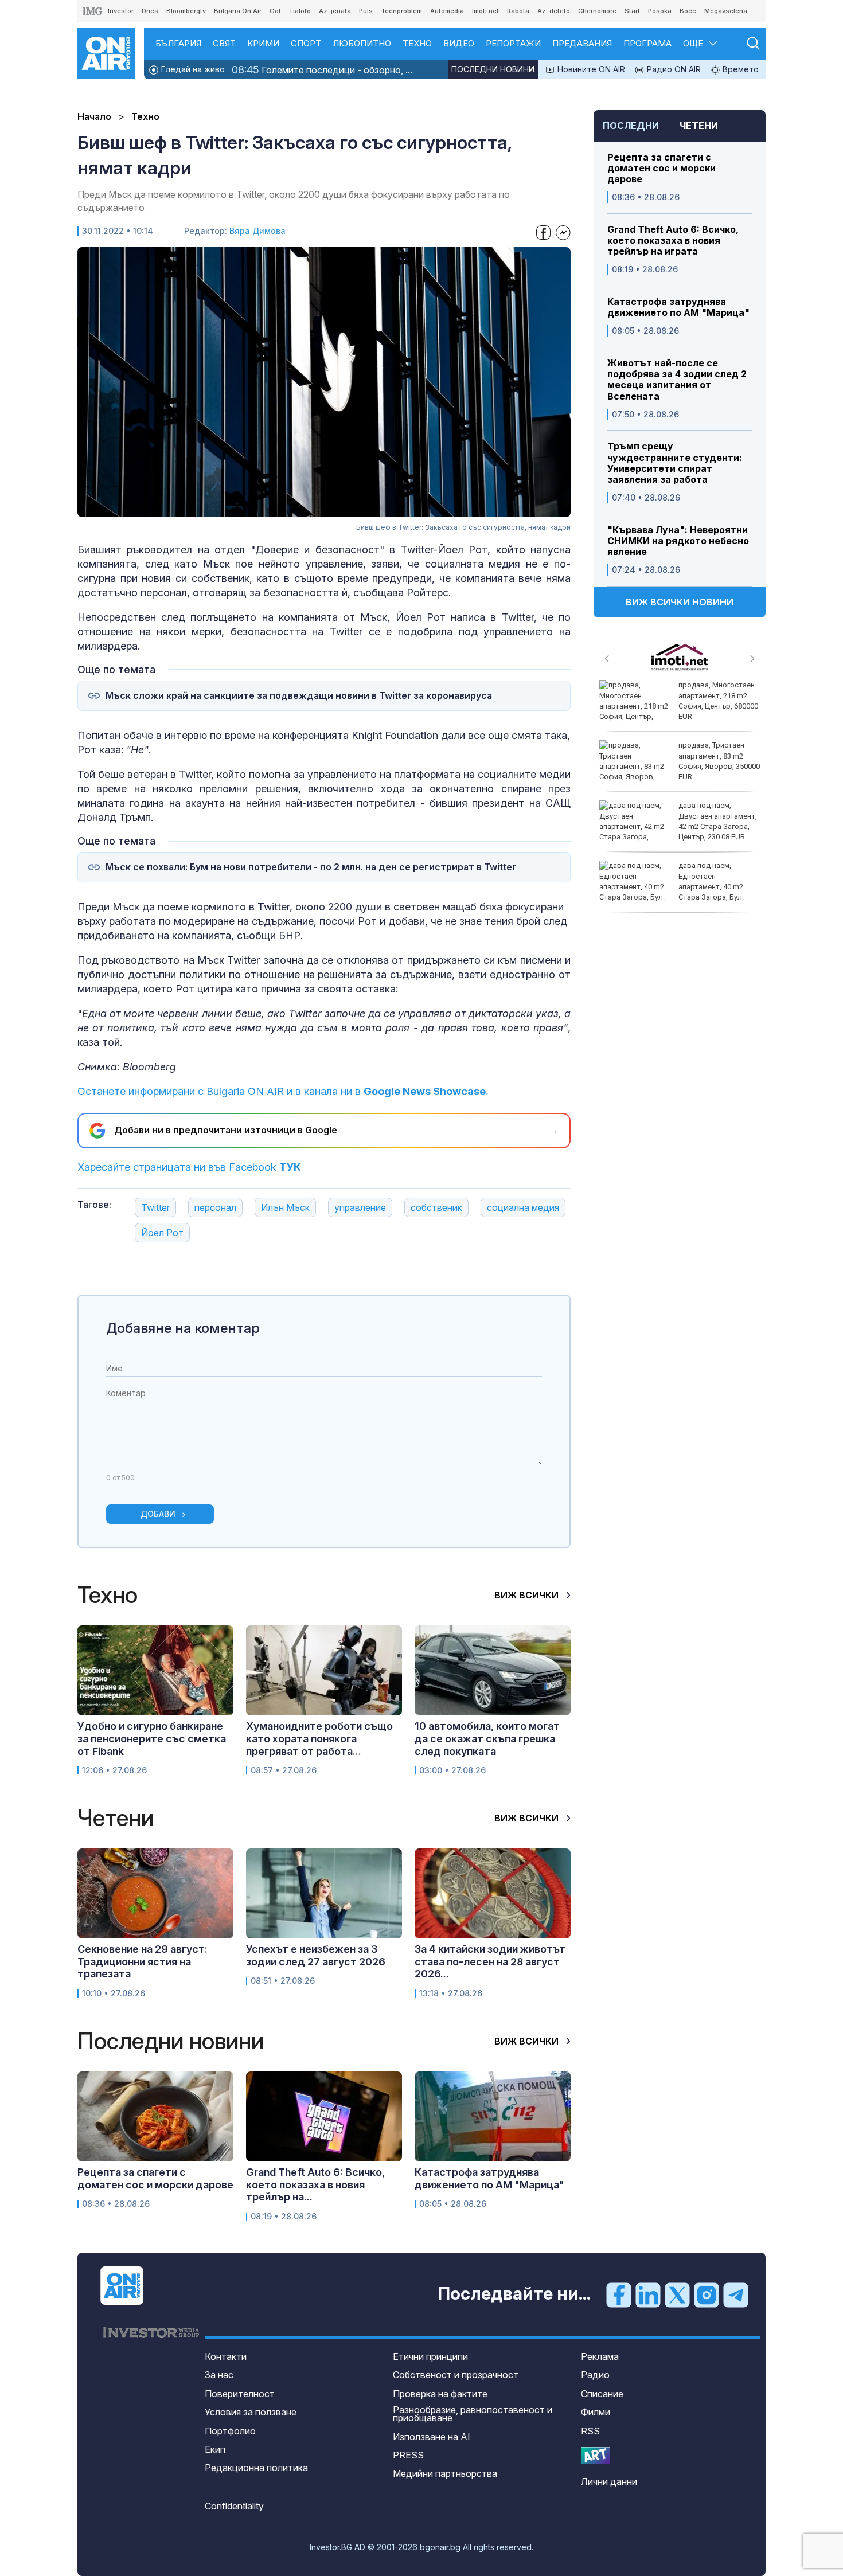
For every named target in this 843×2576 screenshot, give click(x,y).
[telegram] (736, 2294)
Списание (602, 2394)
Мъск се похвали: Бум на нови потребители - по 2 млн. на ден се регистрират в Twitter (311, 867)
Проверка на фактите (440, 2394)
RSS (590, 2431)
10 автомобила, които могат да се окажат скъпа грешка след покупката (487, 1738)
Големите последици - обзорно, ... (322, 70)
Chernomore (597, 11)
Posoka (660, 11)
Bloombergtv (186, 11)
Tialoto (300, 11)
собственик (436, 1207)
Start (632, 11)
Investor (121, 11)
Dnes (150, 11)
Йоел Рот (162, 1233)
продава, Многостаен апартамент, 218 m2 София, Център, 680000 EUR (718, 701)
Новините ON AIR (590, 69)
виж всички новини (680, 602)
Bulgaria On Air (238, 11)
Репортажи (513, 43)
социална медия (523, 1207)
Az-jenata (335, 11)
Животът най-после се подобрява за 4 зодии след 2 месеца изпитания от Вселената (677, 380)
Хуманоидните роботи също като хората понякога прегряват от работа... (319, 1738)
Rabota (518, 11)
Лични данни (609, 2481)
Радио (595, 2375)
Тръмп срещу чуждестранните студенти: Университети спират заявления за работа (675, 463)
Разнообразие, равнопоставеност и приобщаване (473, 2414)
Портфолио (230, 2431)
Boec (688, 11)
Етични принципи (430, 2356)
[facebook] (619, 2294)
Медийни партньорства (445, 2473)
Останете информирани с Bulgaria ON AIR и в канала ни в (283, 1091)
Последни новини (493, 69)
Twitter (155, 1207)
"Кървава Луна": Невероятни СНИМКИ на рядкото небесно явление (678, 541)
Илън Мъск (285, 1207)
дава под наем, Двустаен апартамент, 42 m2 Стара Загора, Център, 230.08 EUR (718, 821)
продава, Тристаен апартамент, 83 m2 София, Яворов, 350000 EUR (719, 761)
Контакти (226, 2356)
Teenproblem (401, 11)
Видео (459, 43)
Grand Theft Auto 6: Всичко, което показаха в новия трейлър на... (315, 2184)
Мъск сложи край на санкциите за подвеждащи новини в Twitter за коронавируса (299, 696)
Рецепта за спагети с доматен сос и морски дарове (661, 168)
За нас (219, 2375)
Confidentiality (234, 2506)
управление (360, 1207)
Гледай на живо (192, 69)
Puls (366, 11)
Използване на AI (432, 2437)
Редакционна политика (256, 2468)
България (178, 43)
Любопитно (362, 43)
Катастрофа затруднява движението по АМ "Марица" (678, 307)
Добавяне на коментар (183, 1328)
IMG (93, 11)
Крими (263, 43)
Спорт (306, 43)
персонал (215, 1207)
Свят (224, 43)
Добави (158, 1514)
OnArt (595, 2455)
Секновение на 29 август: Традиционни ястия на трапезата (143, 1961)
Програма (647, 43)
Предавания (582, 43)
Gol (275, 11)
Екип (215, 2449)
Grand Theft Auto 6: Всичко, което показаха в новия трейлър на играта (673, 241)
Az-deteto (554, 11)
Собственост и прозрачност (456, 2375)
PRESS (408, 2455)
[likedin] (648, 2294)
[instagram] (707, 2294)
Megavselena (726, 11)
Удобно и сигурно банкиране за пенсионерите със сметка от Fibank (152, 1738)
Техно (417, 43)
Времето (739, 69)
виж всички (528, 1595)
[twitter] (677, 2294)
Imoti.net (485, 11)
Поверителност (240, 2394)
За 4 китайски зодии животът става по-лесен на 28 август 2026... (490, 1961)
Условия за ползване (251, 2412)
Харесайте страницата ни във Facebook (189, 1167)
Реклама (600, 2356)
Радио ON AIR (673, 69)
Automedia (447, 11)
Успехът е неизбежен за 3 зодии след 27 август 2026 (316, 1955)
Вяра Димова (257, 231)
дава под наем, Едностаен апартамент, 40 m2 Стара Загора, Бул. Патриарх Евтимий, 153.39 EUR (672, 886)
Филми (596, 2412)
